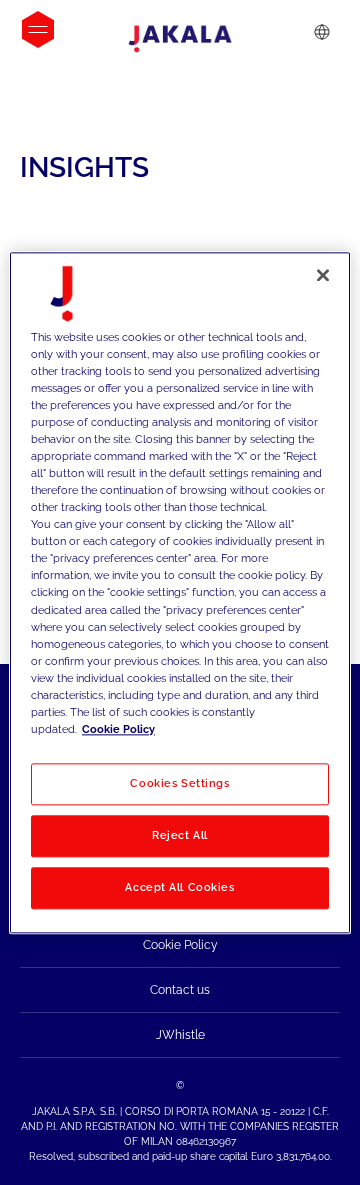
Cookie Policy (118, 729)
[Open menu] (38, 29)
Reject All (180, 835)
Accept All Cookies (179, 887)
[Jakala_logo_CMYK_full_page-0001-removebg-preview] (180, 39)
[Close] (323, 275)
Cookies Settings (179, 783)
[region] (180, 592)
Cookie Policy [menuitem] (180, 945)
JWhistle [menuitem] (180, 1035)
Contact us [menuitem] (180, 990)
